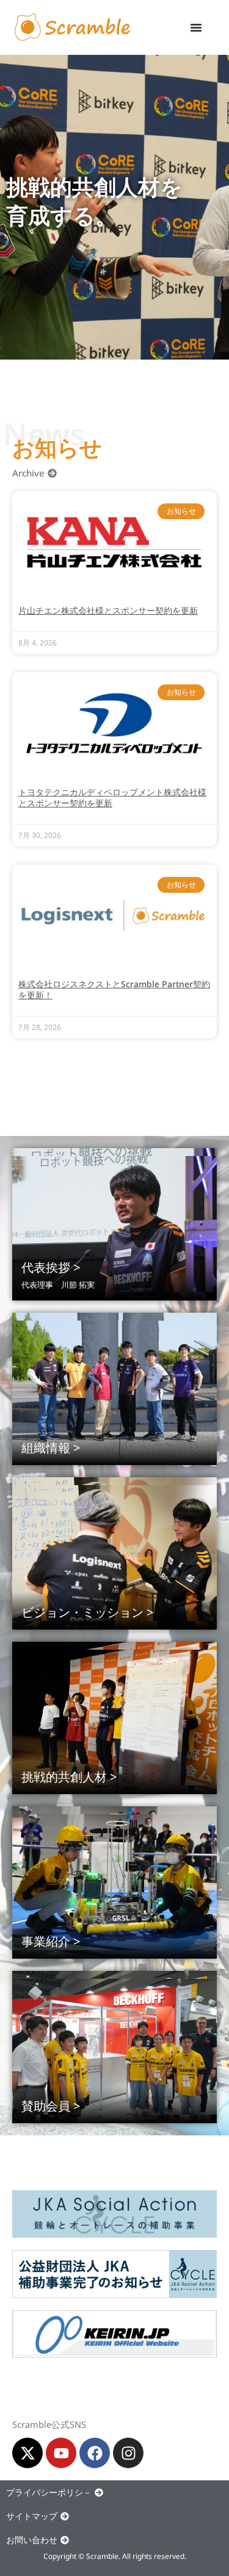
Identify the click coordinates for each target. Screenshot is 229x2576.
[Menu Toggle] (196, 27)
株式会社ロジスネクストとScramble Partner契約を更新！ (114, 989)
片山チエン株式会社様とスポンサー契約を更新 (108, 610)
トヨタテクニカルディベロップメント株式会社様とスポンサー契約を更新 (112, 797)
